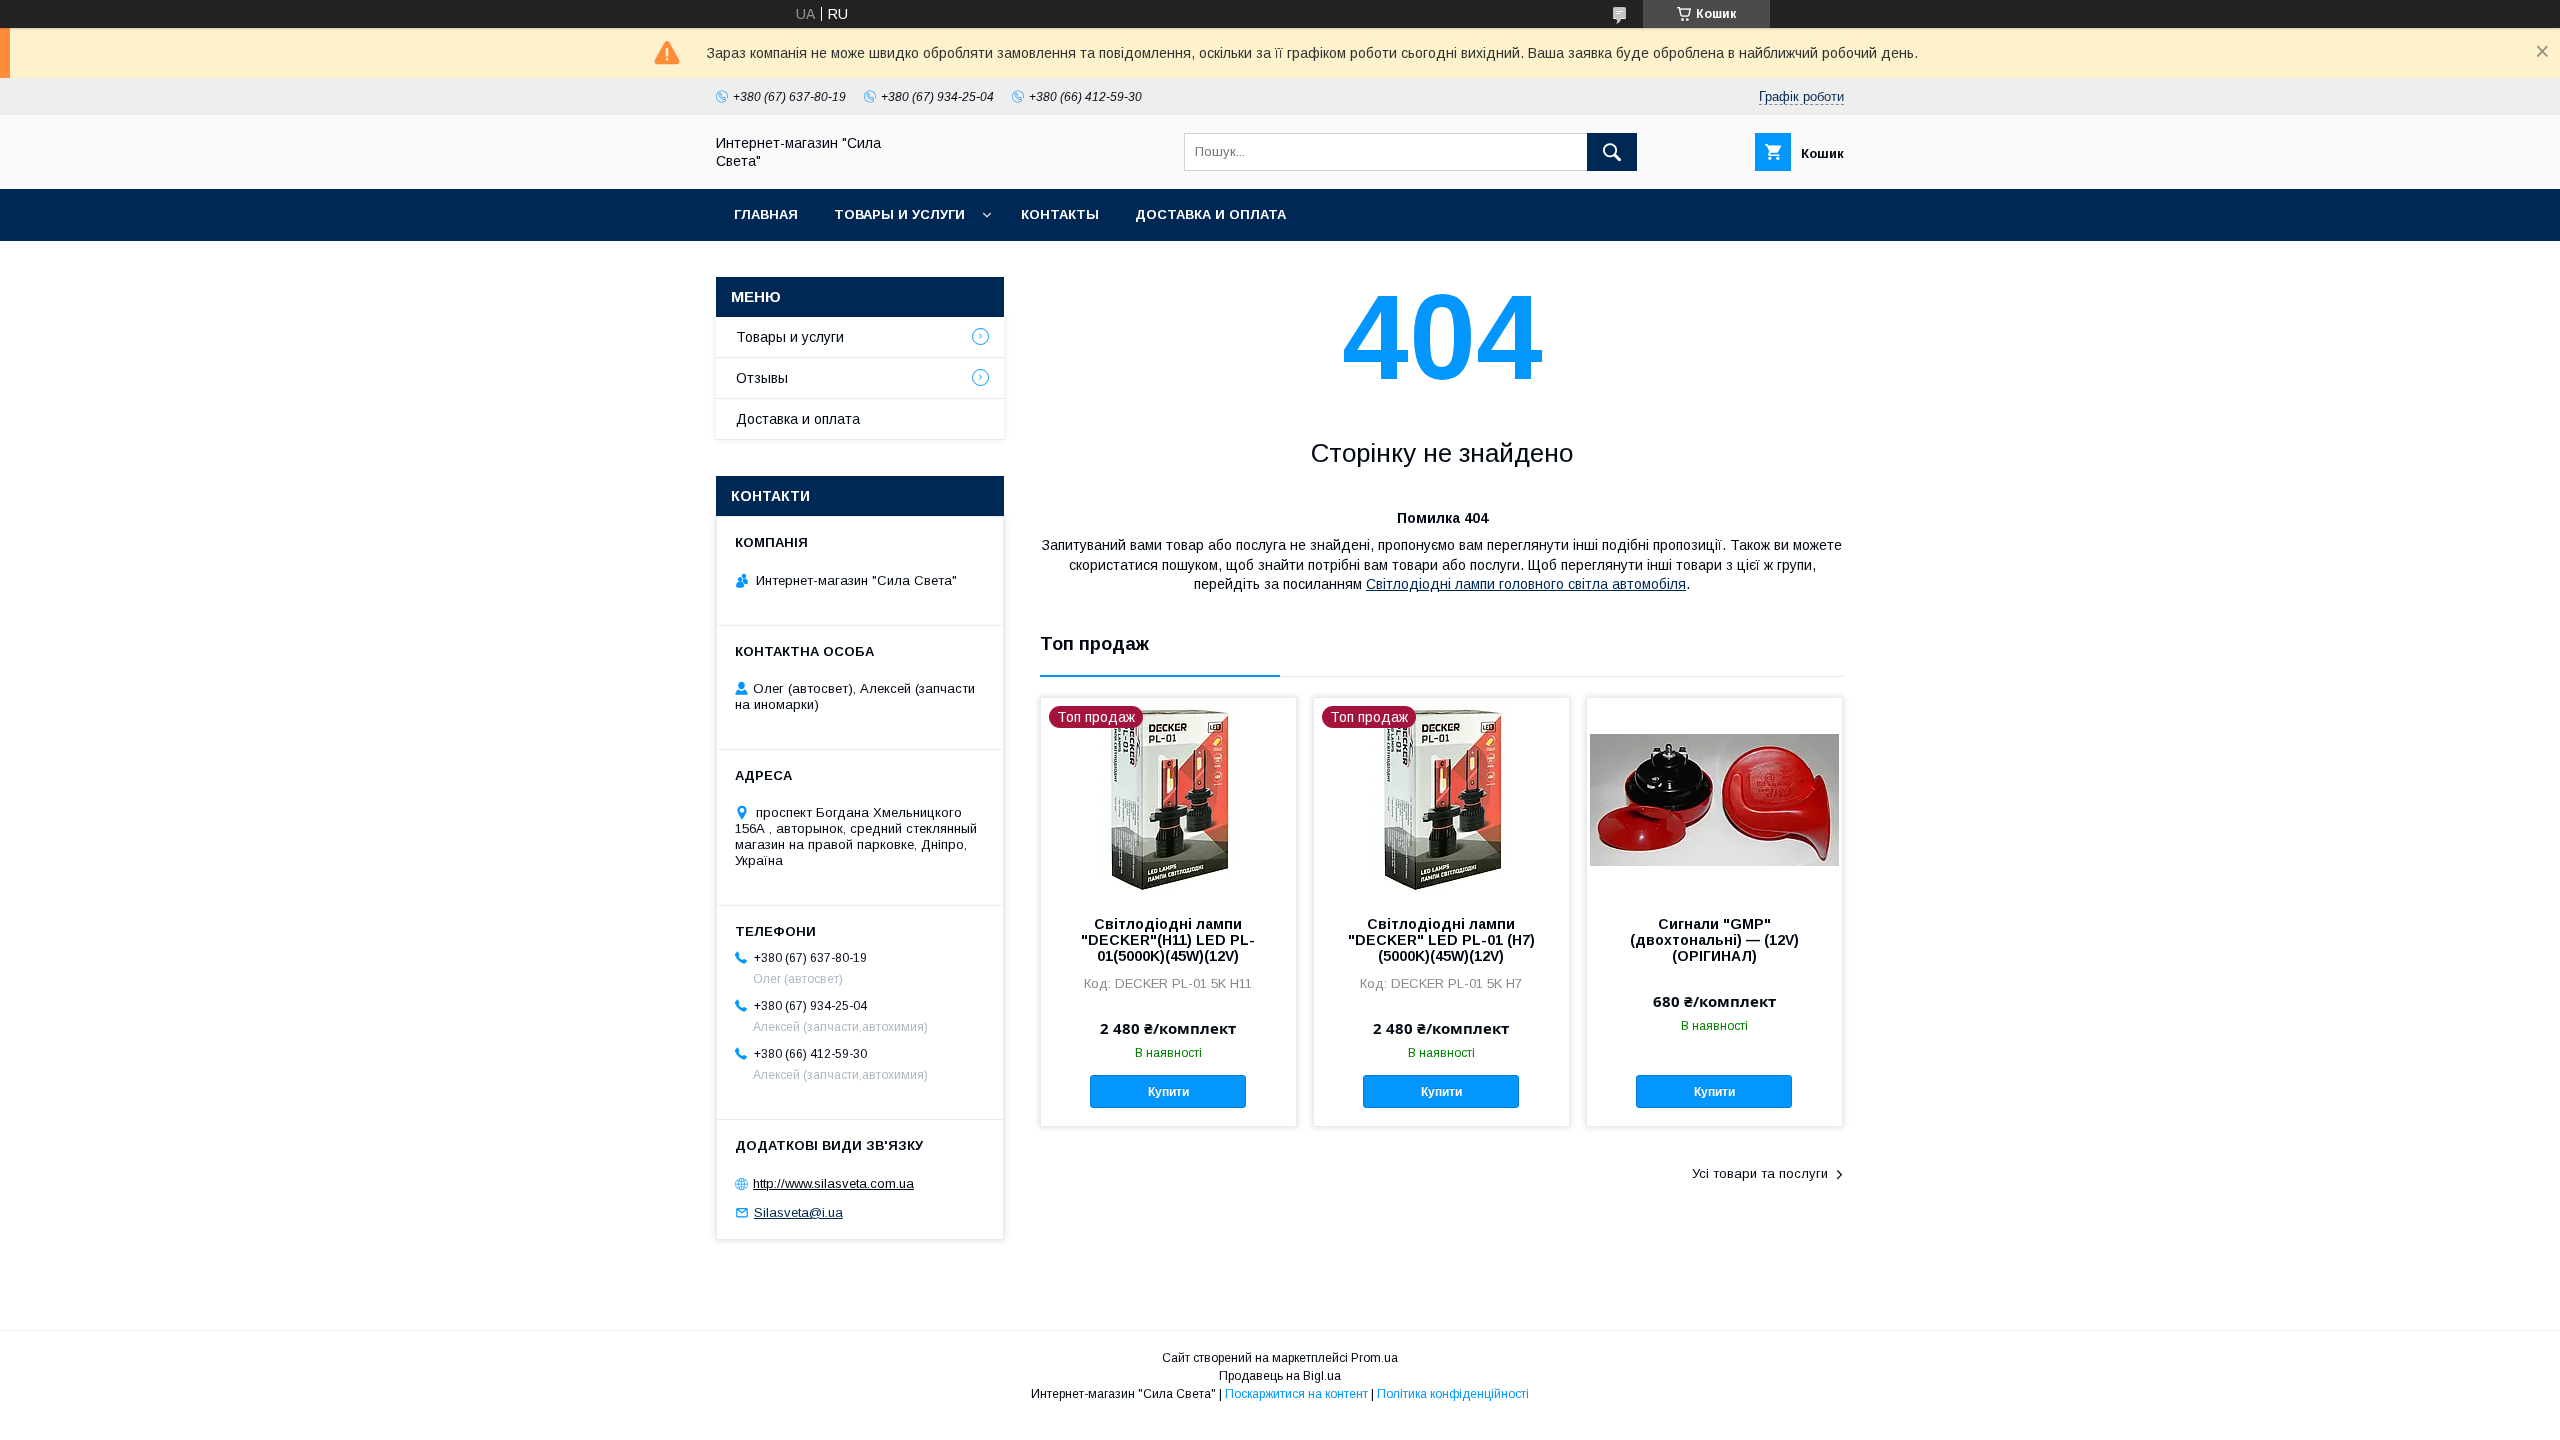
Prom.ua (1374, 1358)
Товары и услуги (899, 214)
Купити (1168, 1092)
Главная (766, 214)
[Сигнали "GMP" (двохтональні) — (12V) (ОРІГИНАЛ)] (1714, 798)
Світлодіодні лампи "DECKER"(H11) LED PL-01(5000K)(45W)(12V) (1168, 940)
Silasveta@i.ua (798, 1212)
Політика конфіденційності (1453, 1394)
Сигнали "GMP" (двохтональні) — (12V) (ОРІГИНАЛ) (1714, 940)
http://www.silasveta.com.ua (833, 1183)
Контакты (1060, 214)
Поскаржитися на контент (1296, 1394)
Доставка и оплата (1210, 214)
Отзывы (762, 378)
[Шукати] (1612, 152)
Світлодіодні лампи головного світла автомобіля (1526, 584)
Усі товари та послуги (1760, 1173)
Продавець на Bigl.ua (1280, 1376)
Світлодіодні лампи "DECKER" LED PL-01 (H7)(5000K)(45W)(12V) (1441, 940)
